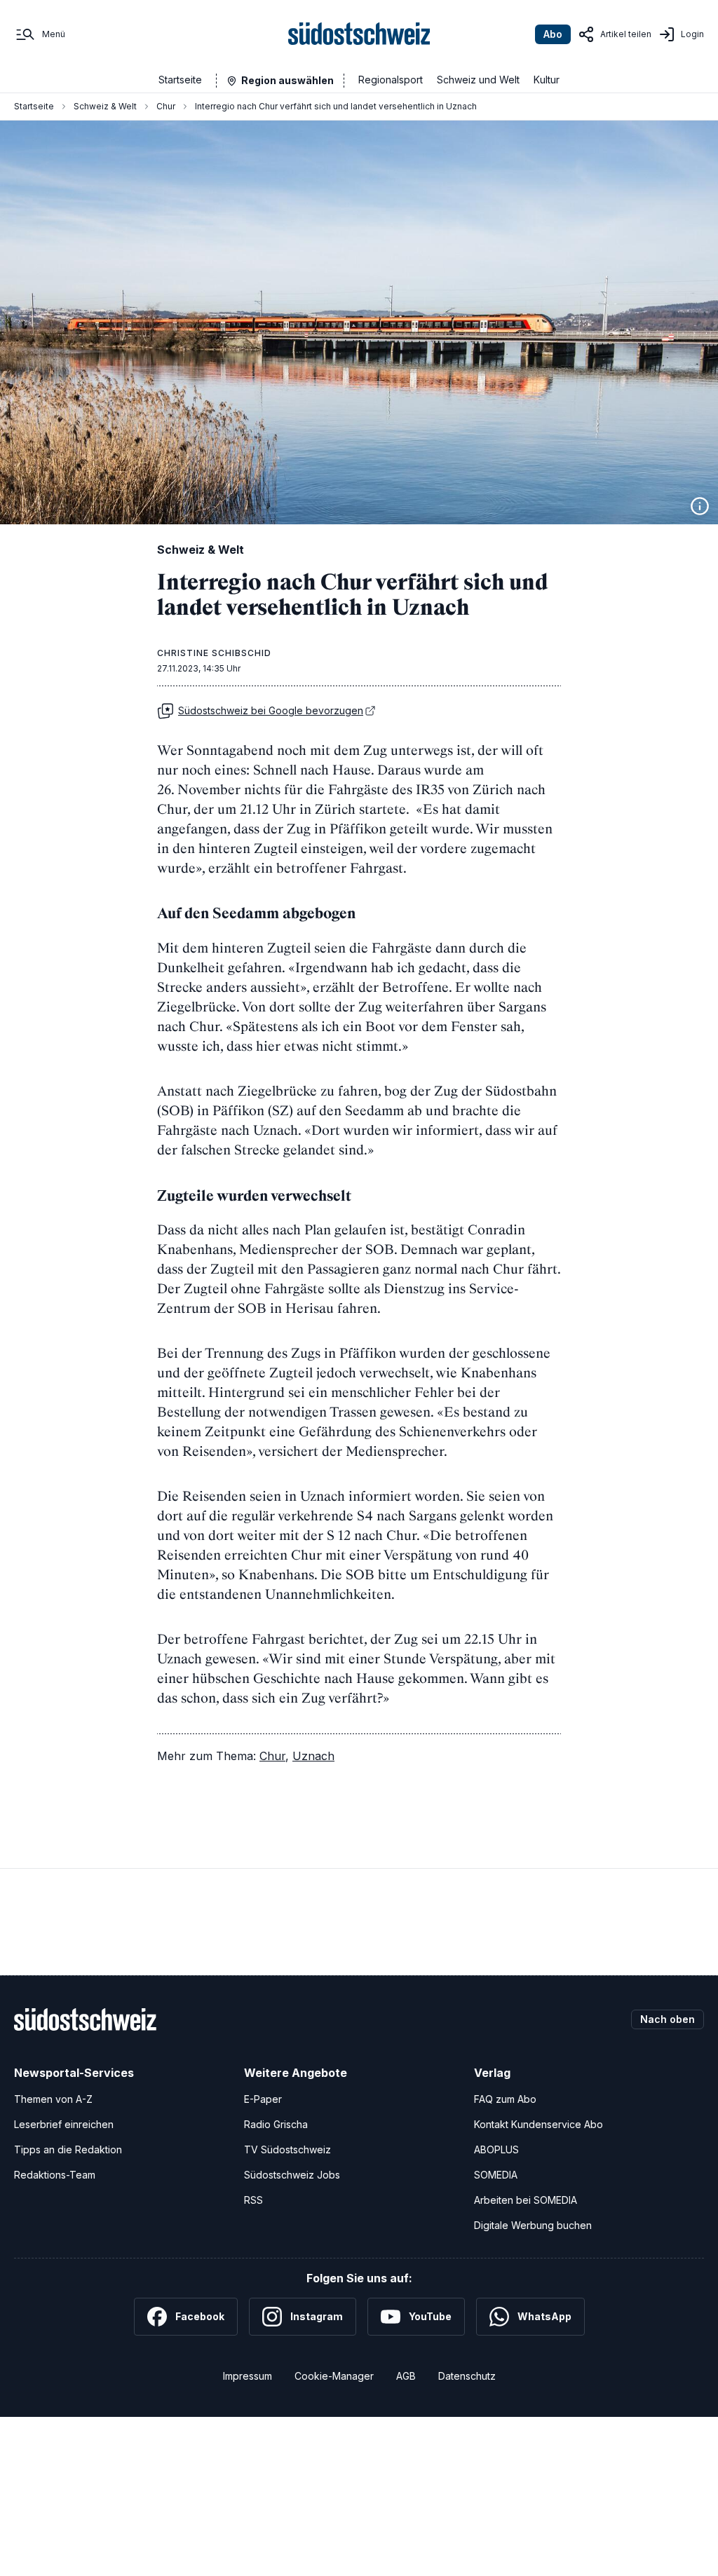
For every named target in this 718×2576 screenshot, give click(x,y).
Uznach (313, 1756)
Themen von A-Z (53, 2099)
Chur (166, 106)
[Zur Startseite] (359, 34)
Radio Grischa (276, 2124)
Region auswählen (287, 80)
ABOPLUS (496, 2149)
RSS (253, 2200)
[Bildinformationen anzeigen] (700, 506)
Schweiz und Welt (478, 80)
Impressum (248, 2376)
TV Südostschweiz (287, 2149)
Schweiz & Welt (105, 106)
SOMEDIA (496, 2175)
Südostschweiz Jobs (292, 2175)
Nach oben (668, 2019)
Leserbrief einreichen (64, 2124)
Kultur (547, 80)
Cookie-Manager (334, 2376)
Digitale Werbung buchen (533, 2225)
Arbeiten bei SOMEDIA (526, 2200)
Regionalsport (391, 80)
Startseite (180, 80)
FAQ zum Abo (505, 2099)
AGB (406, 2376)
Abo (553, 34)
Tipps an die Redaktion (68, 2149)
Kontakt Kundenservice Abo (538, 2124)
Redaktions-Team (55, 2175)
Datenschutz (467, 2376)
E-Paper (263, 2099)
